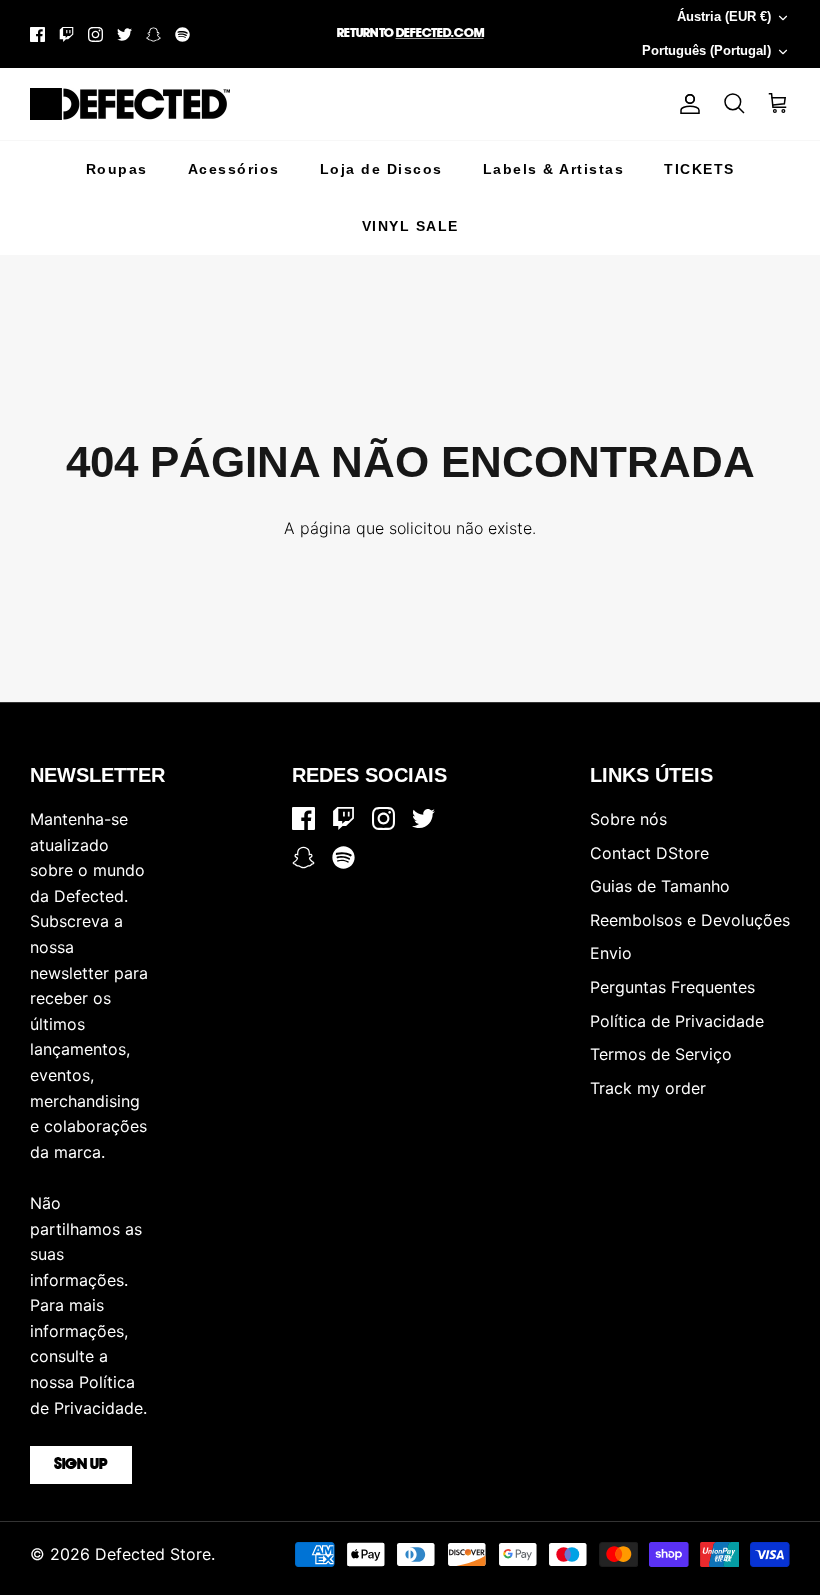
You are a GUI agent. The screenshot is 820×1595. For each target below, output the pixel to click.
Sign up (81, 1465)
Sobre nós (628, 819)
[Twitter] (124, 34)
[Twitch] (66, 34)
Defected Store (153, 1554)
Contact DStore (649, 853)
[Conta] (686, 104)
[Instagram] (95, 34)
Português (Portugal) (706, 50)
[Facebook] (37, 34)
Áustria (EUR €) (724, 16)
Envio (611, 953)
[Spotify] (182, 34)
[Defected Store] (130, 104)
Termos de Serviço (661, 1054)
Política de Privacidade (677, 1021)
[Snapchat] (153, 34)
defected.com (440, 33)
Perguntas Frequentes (672, 987)
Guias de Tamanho (660, 886)
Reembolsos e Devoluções (690, 920)
